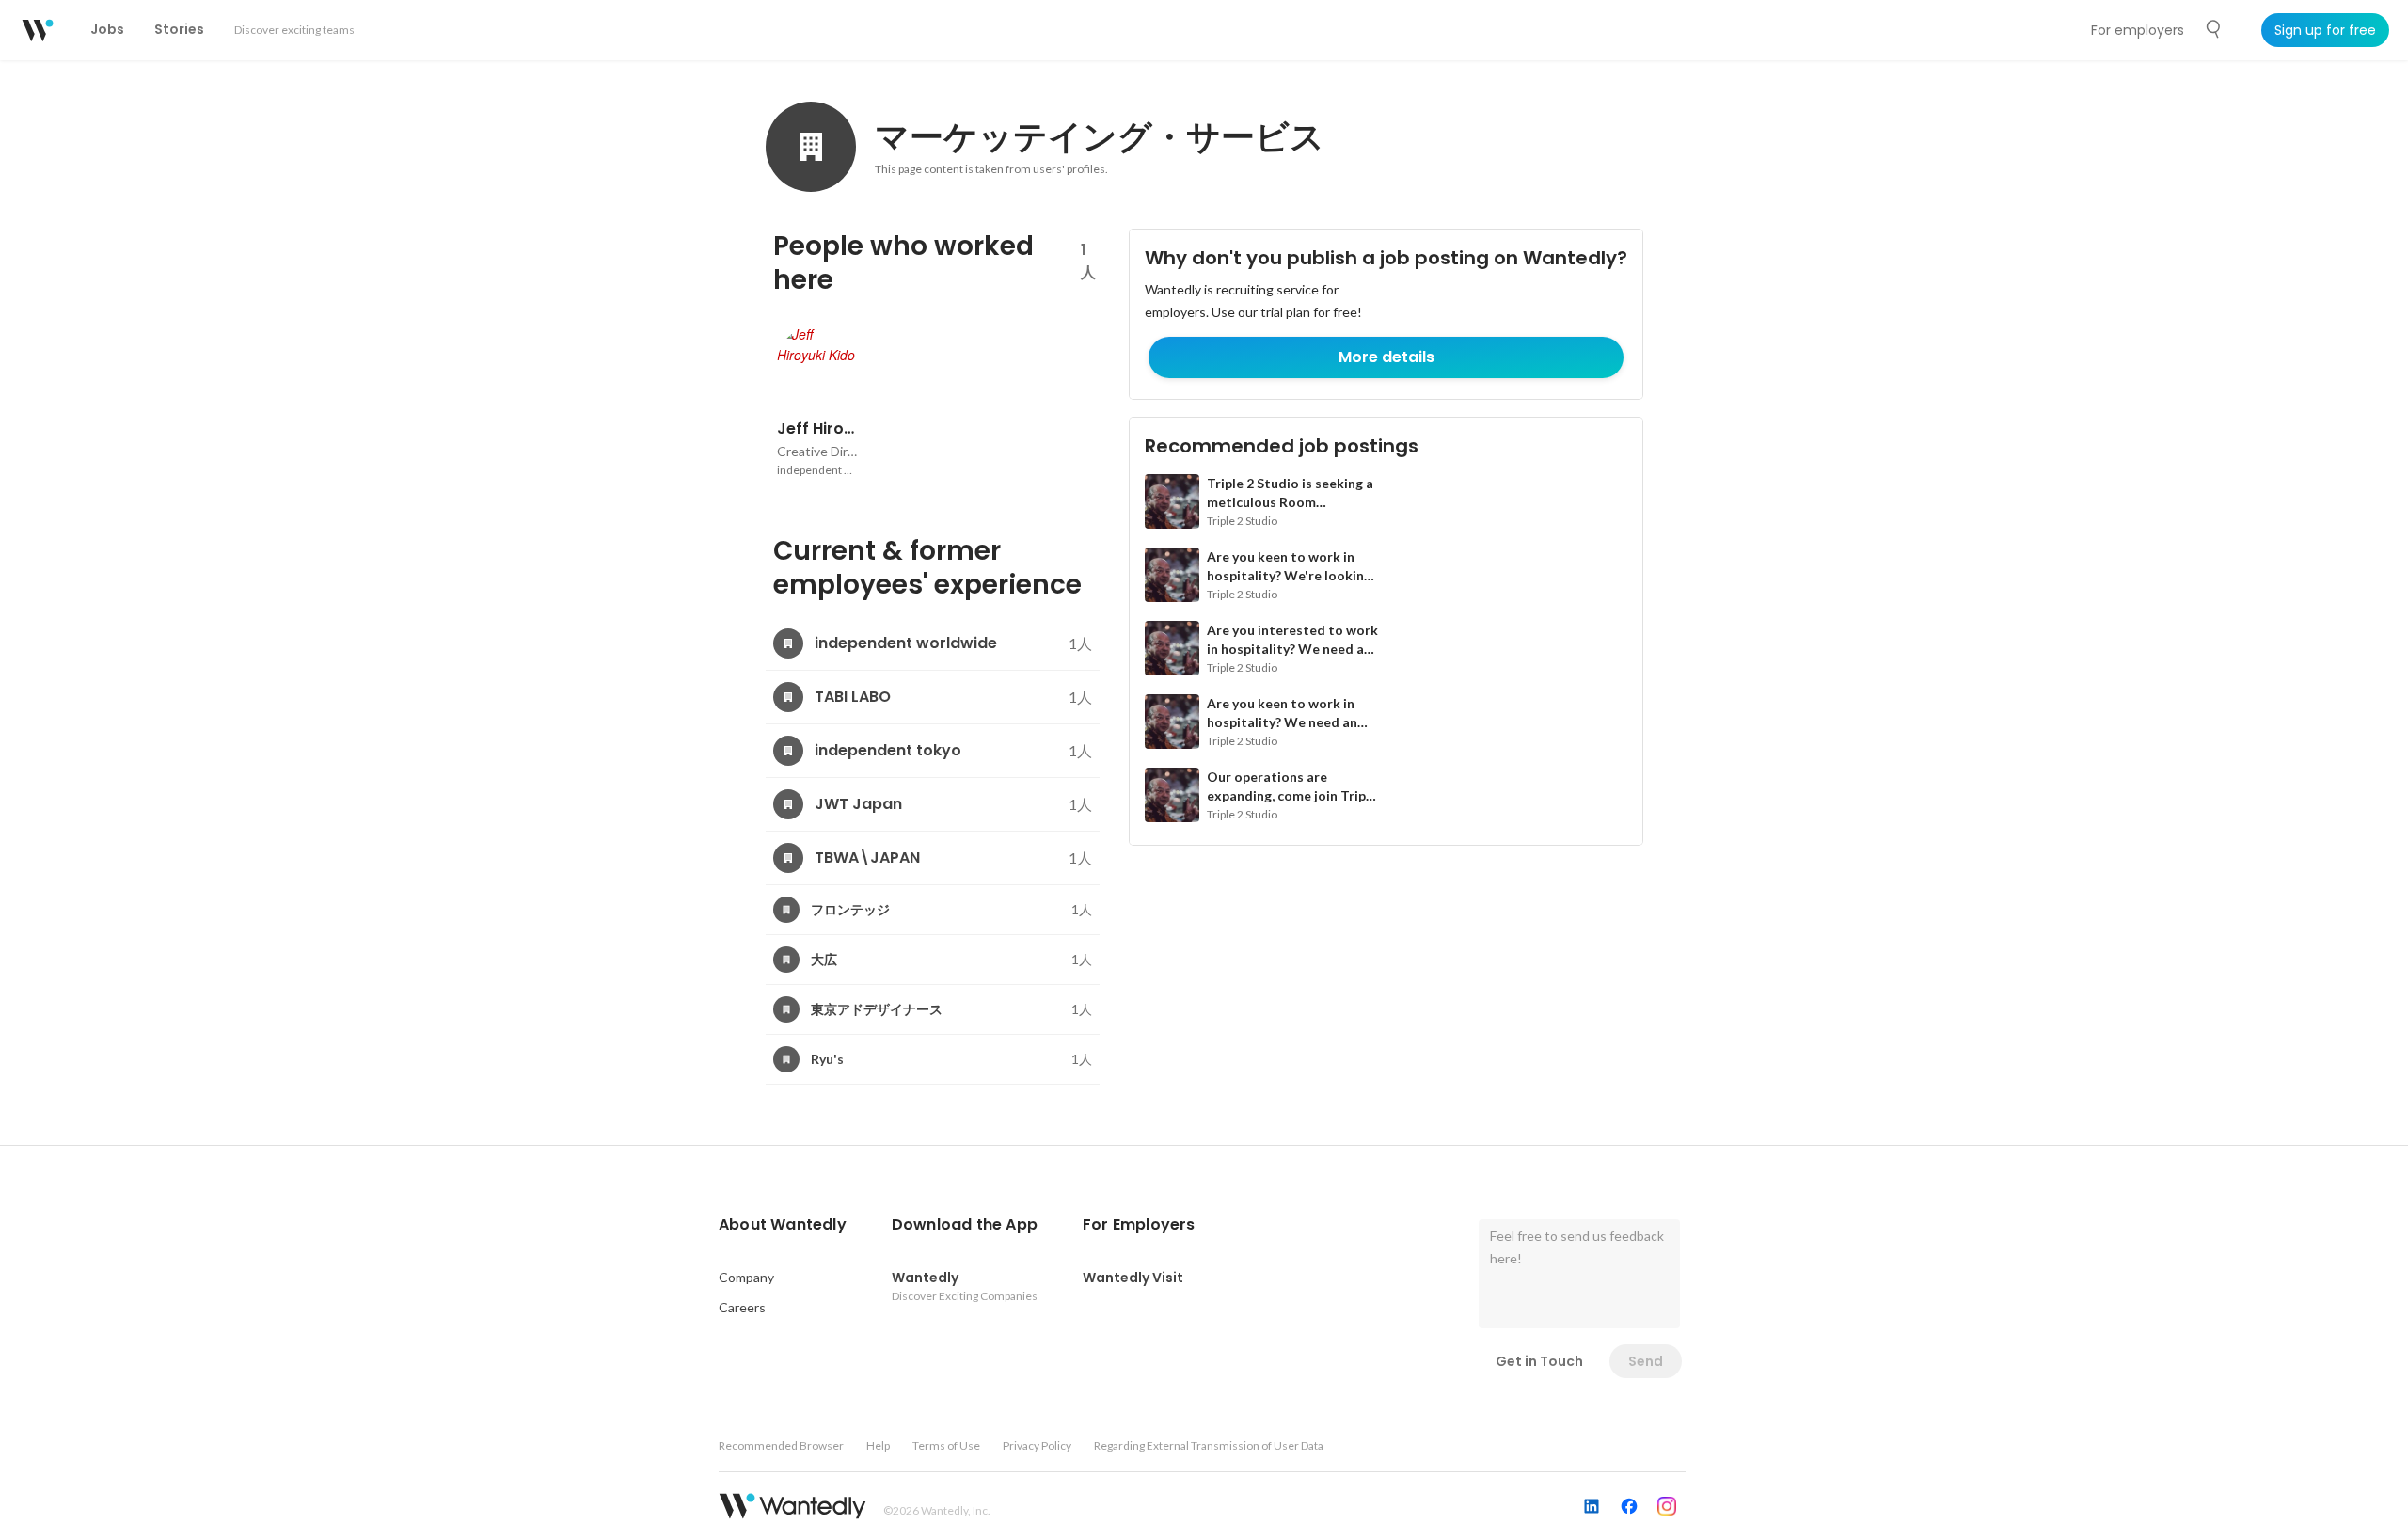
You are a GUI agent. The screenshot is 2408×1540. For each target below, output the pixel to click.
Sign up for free (2325, 30)
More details (1386, 357)
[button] (783, 1225)
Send (1646, 1361)
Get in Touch (1539, 1361)
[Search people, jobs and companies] (2214, 29)
